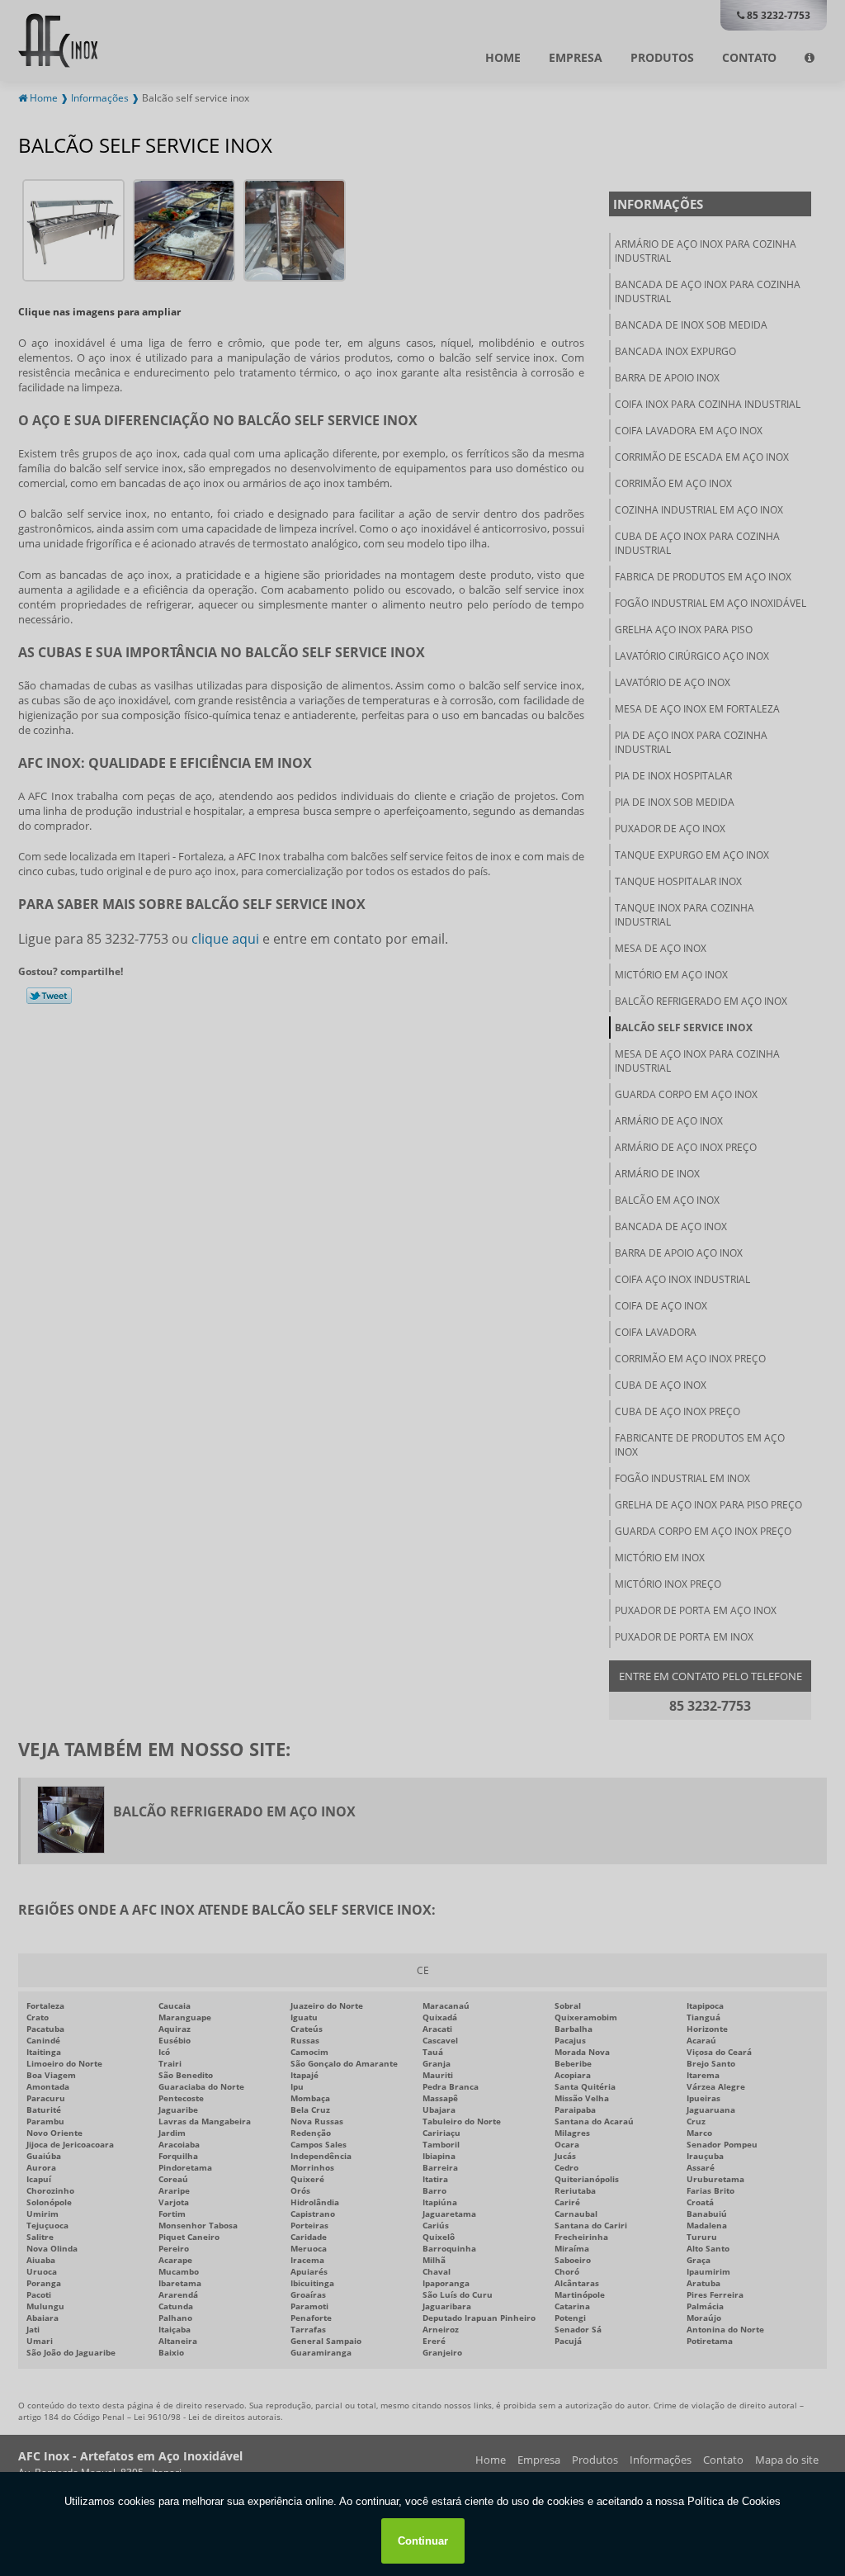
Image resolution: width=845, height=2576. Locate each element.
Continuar (423, 2541)
